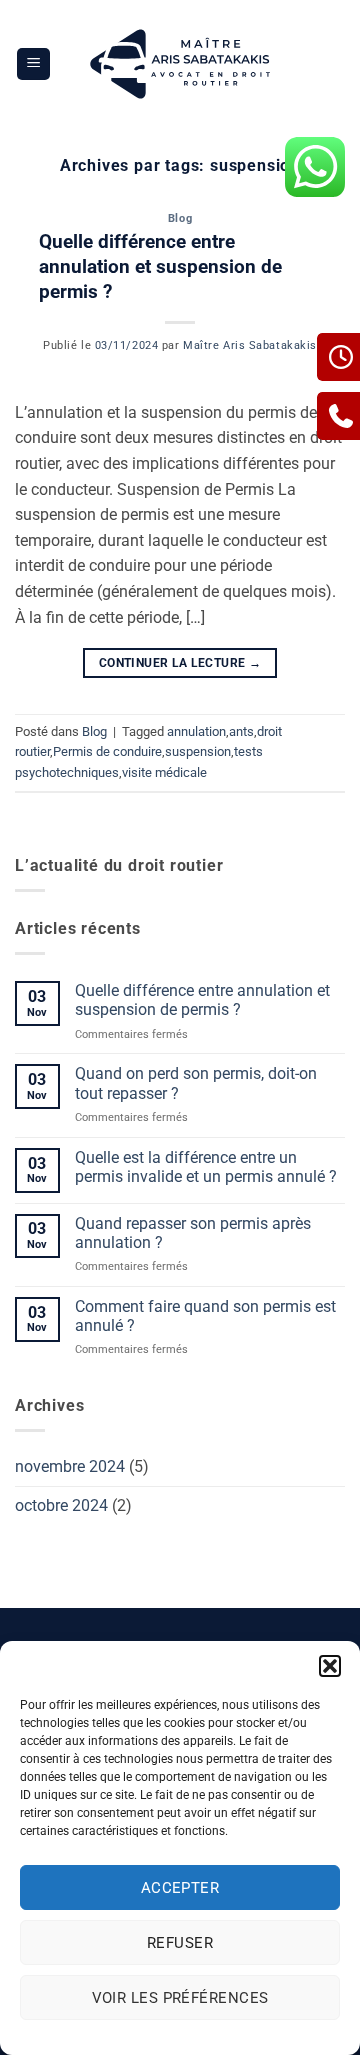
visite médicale (164, 772)
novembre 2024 (70, 1466)
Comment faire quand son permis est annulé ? (205, 1316)
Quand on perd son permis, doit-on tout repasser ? (196, 1083)
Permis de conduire (107, 751)
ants (241, 731)
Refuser (180, 1943)
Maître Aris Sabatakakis (250, 345)
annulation (196, 731)
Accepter (180, 1888)
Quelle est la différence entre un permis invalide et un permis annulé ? (206, 1167)
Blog (180, 218)
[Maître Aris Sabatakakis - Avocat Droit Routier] (180, 64)
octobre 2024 (61, 1505)
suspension (198, 751)
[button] (330, 1666)
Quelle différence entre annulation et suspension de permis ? (160, 266)
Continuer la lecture (180, 663)
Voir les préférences (180, 1998)
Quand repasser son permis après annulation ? (193, 1233)
